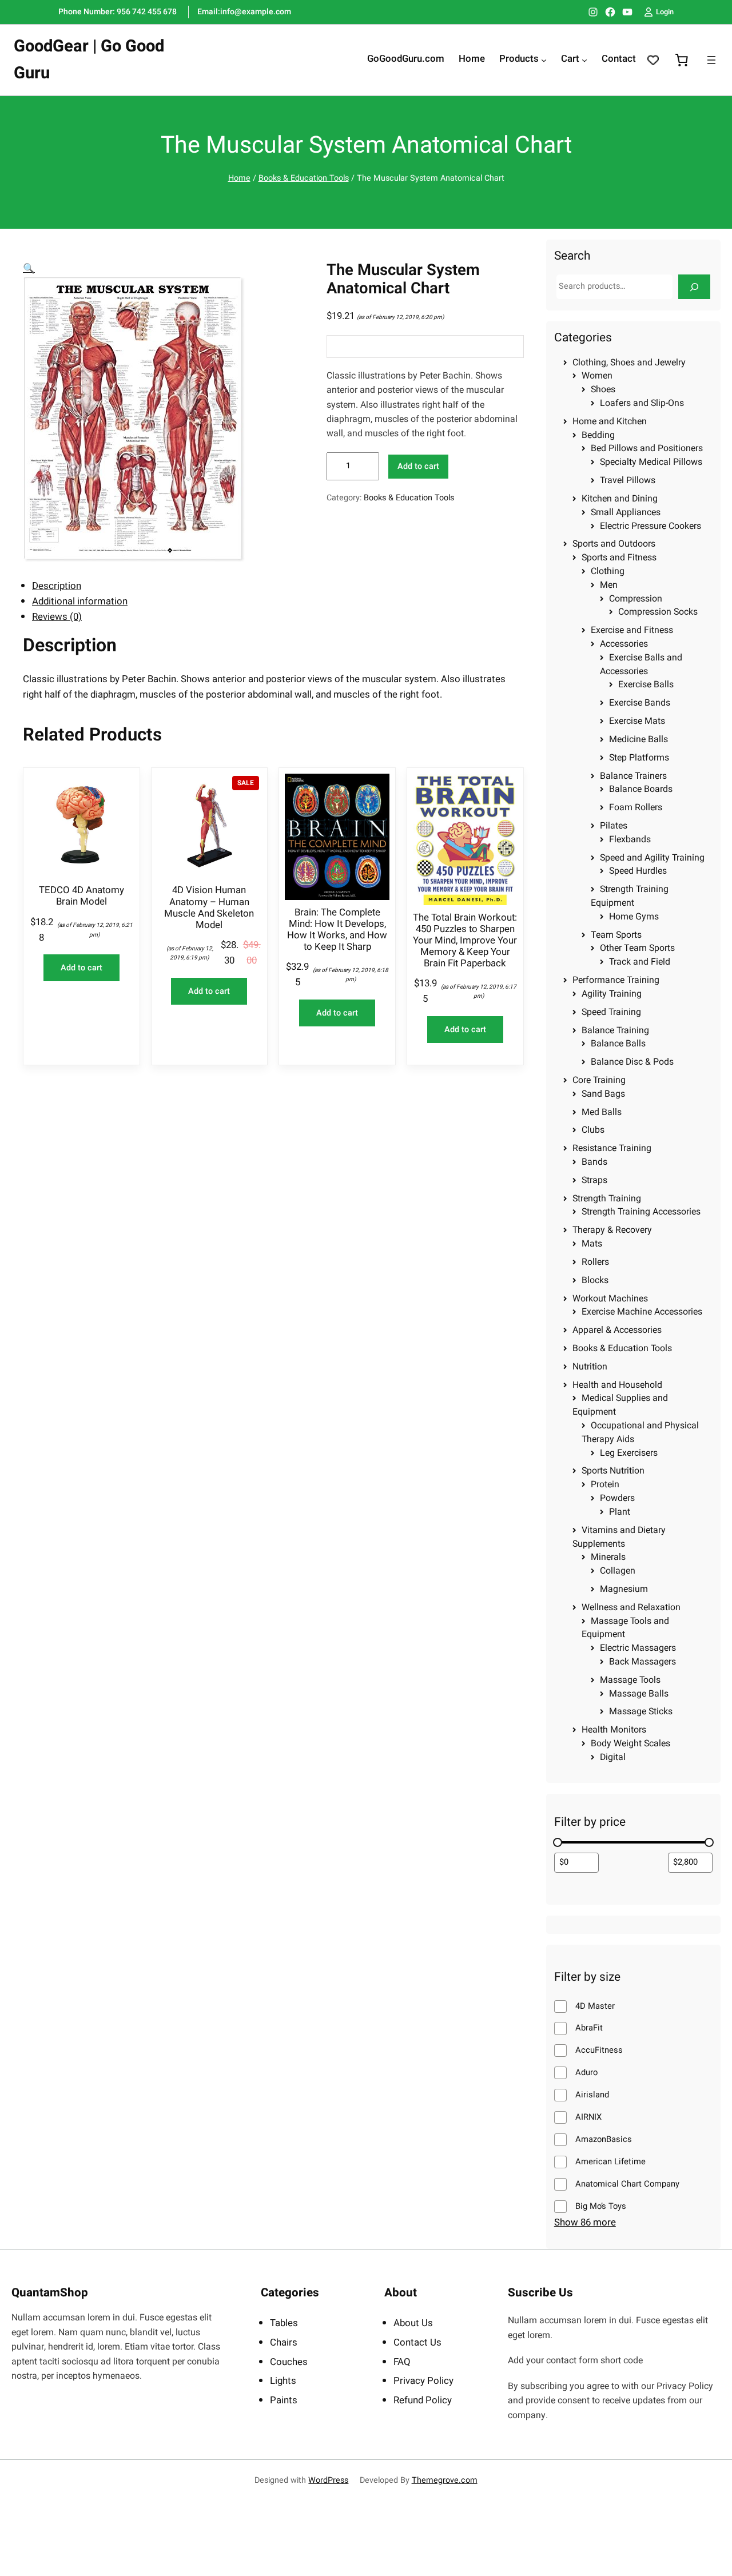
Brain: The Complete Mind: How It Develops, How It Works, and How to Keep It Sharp (337, 930)
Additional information (80, 601)
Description (57, 586)
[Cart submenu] (584, 60)
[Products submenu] (544, 60)
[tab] (278, 586)
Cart (570, 59)
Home (239, 178)
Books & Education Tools (304, 178)
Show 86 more (585, 2222)
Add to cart (418, 466)
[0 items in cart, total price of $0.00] (682, 60)
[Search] (694, 287)
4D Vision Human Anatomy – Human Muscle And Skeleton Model (209, 908)
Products (519, 59)
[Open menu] (711, 60)
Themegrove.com (445, 2480)
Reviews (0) (57, 617)
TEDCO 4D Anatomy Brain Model (81, 896)
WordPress (328, 2480)
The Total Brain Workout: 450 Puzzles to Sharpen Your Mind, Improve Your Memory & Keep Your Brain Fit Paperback (465, 941)
